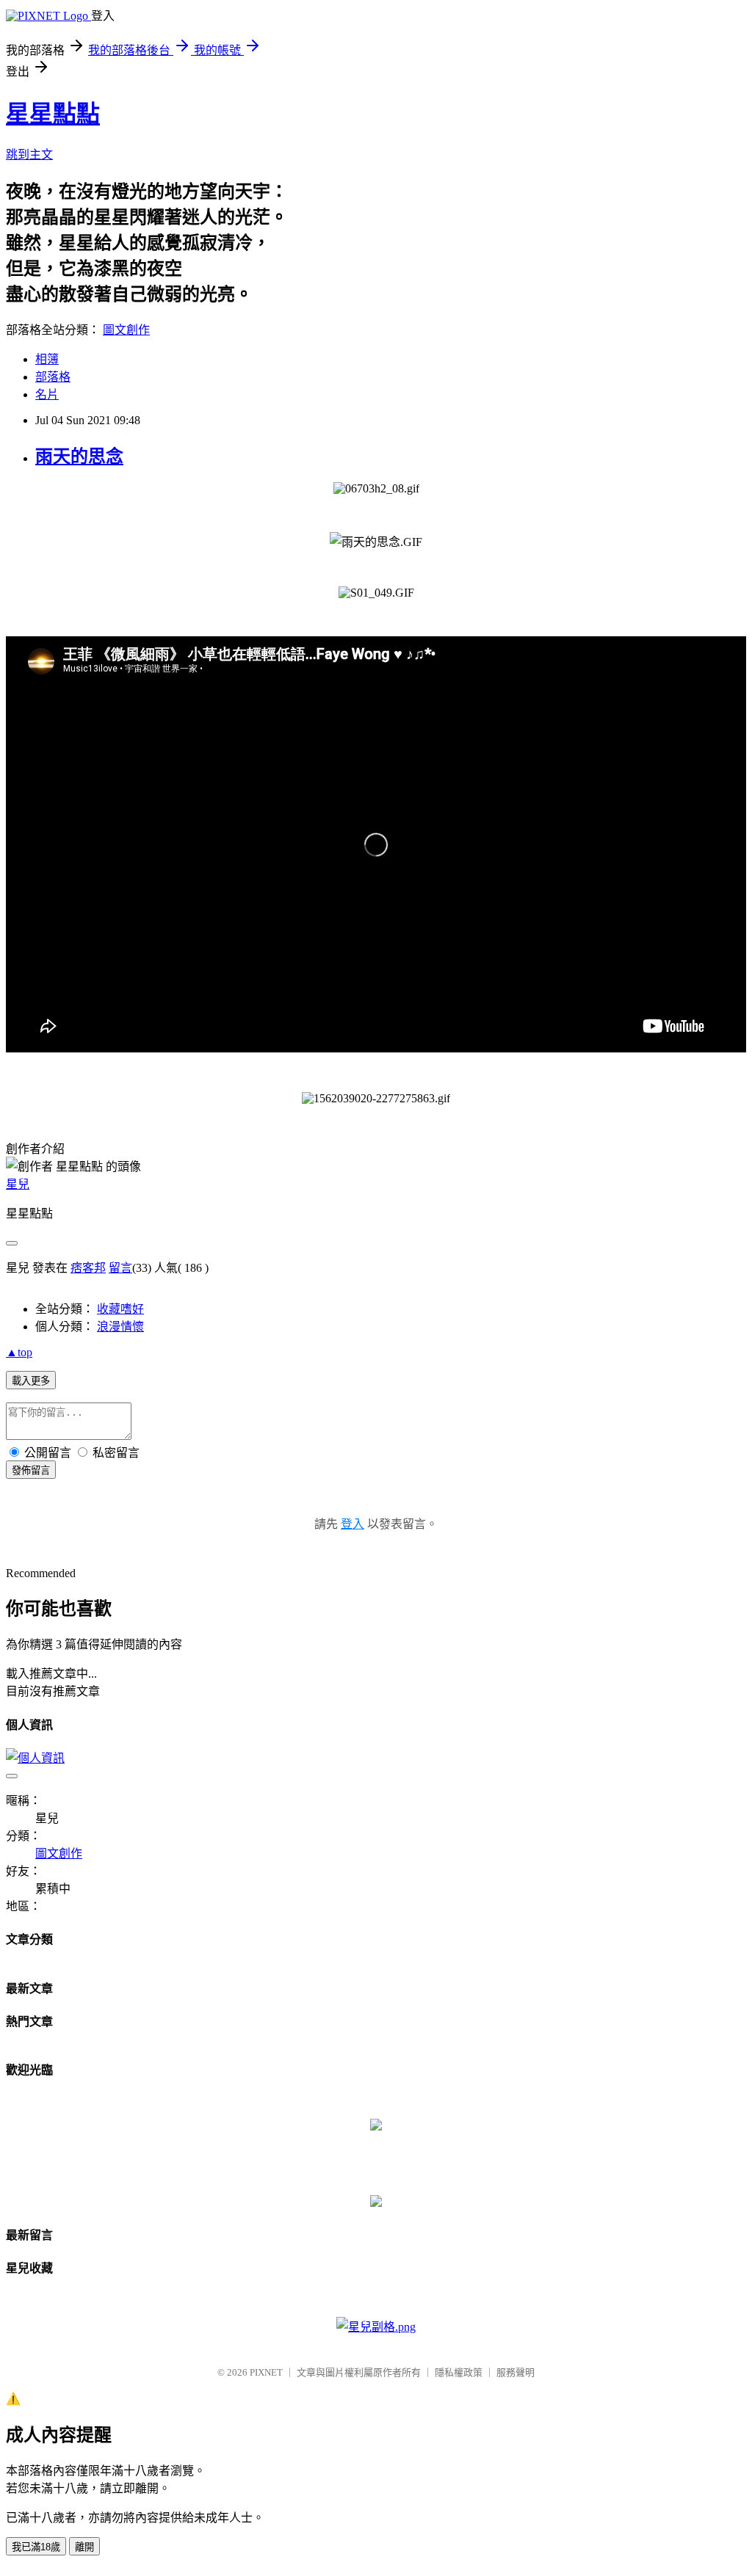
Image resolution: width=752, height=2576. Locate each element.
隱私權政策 (459, 2372)
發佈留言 (31, 1470)
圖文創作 (126, 330)
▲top (19, 1352)
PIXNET (266, 2372)
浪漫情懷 (120, 1327)
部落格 (53, 377)
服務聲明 (516, 2372)
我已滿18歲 (36, 2547)
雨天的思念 (79, 456)
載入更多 (31, 1381)
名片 (47, 394)
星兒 (18, 1184)
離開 (84, 2547)
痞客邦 (88, 1268)
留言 (120, 1268)
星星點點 (53, 114)
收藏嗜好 (120, 1309)
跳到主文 (29, 154)
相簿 (47, 359)
